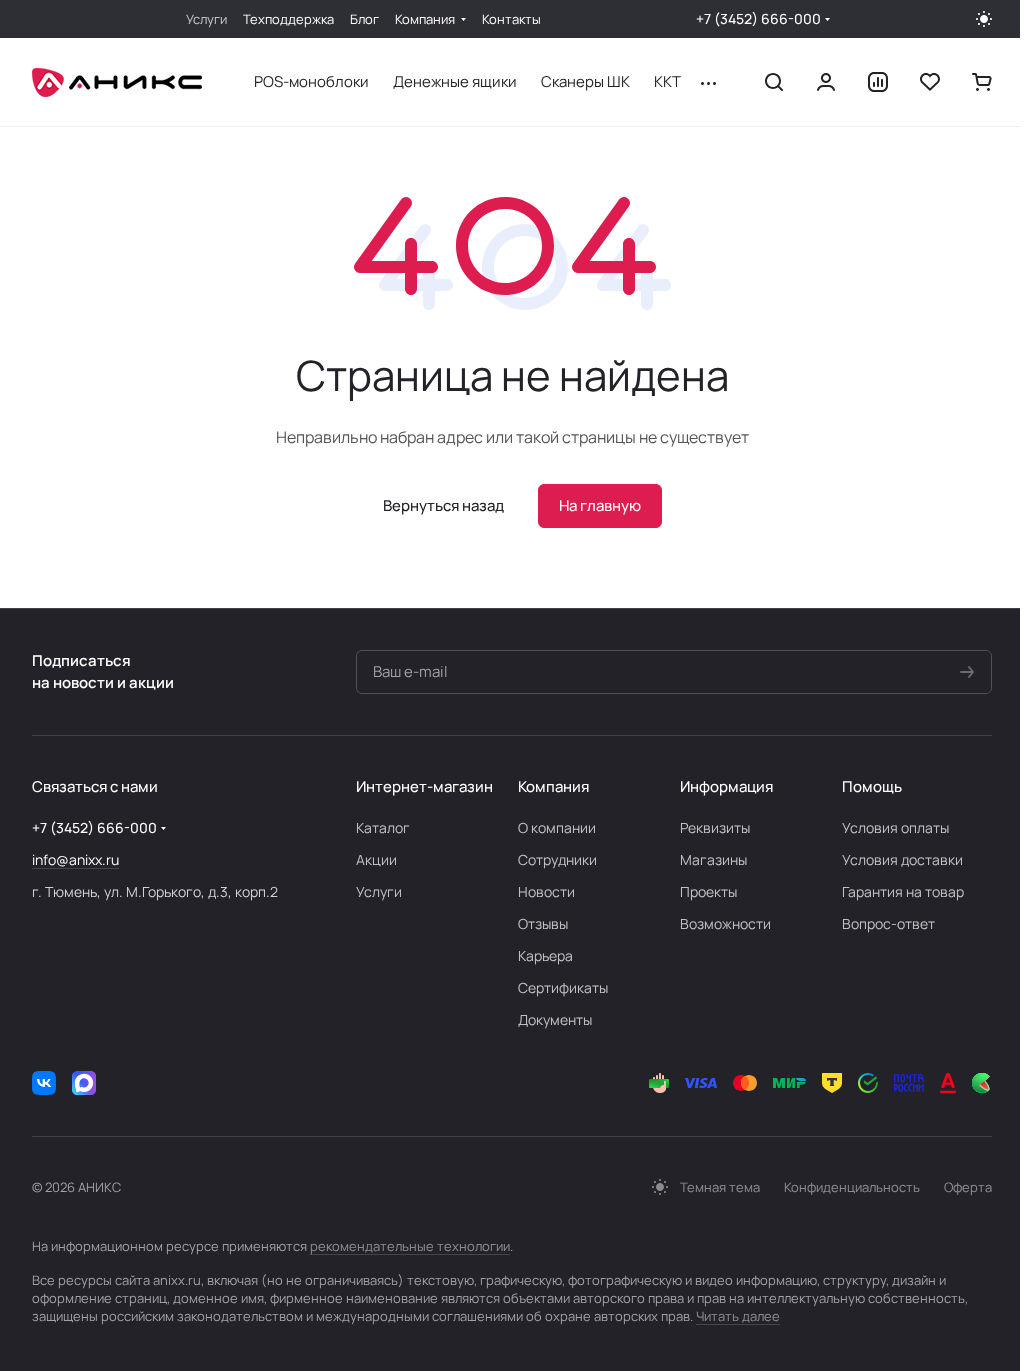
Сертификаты (563, 987)
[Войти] (826, 82)
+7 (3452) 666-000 (758, 18)
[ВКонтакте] (44, 1083)
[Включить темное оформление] (984, 19)
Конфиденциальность (852, 1187)
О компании (557, 827)
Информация (726, 786)
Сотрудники (557, 859)
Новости (546, 891)
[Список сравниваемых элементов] (878, 82)
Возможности (725, 923)
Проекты (708, 891)
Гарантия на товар (903, 891)
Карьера (545, 955)
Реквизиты (715, 827)
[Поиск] (774, 82)
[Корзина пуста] (982, 82)
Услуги (379, 891)
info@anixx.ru (75, 859)
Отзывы (543, 923)
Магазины (713, 859)
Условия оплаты (895, 827)
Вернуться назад (443, 505)
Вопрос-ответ (888, 923)
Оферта (968, 1187)
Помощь (872, 786)
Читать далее (738, 1316)
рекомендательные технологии (410, 1246)
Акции (376, 859)
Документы (555, 1019)
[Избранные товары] (930, 82)
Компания (553, 786)
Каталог (383, 827)
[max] (84, 1083)
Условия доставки (902, 859)
